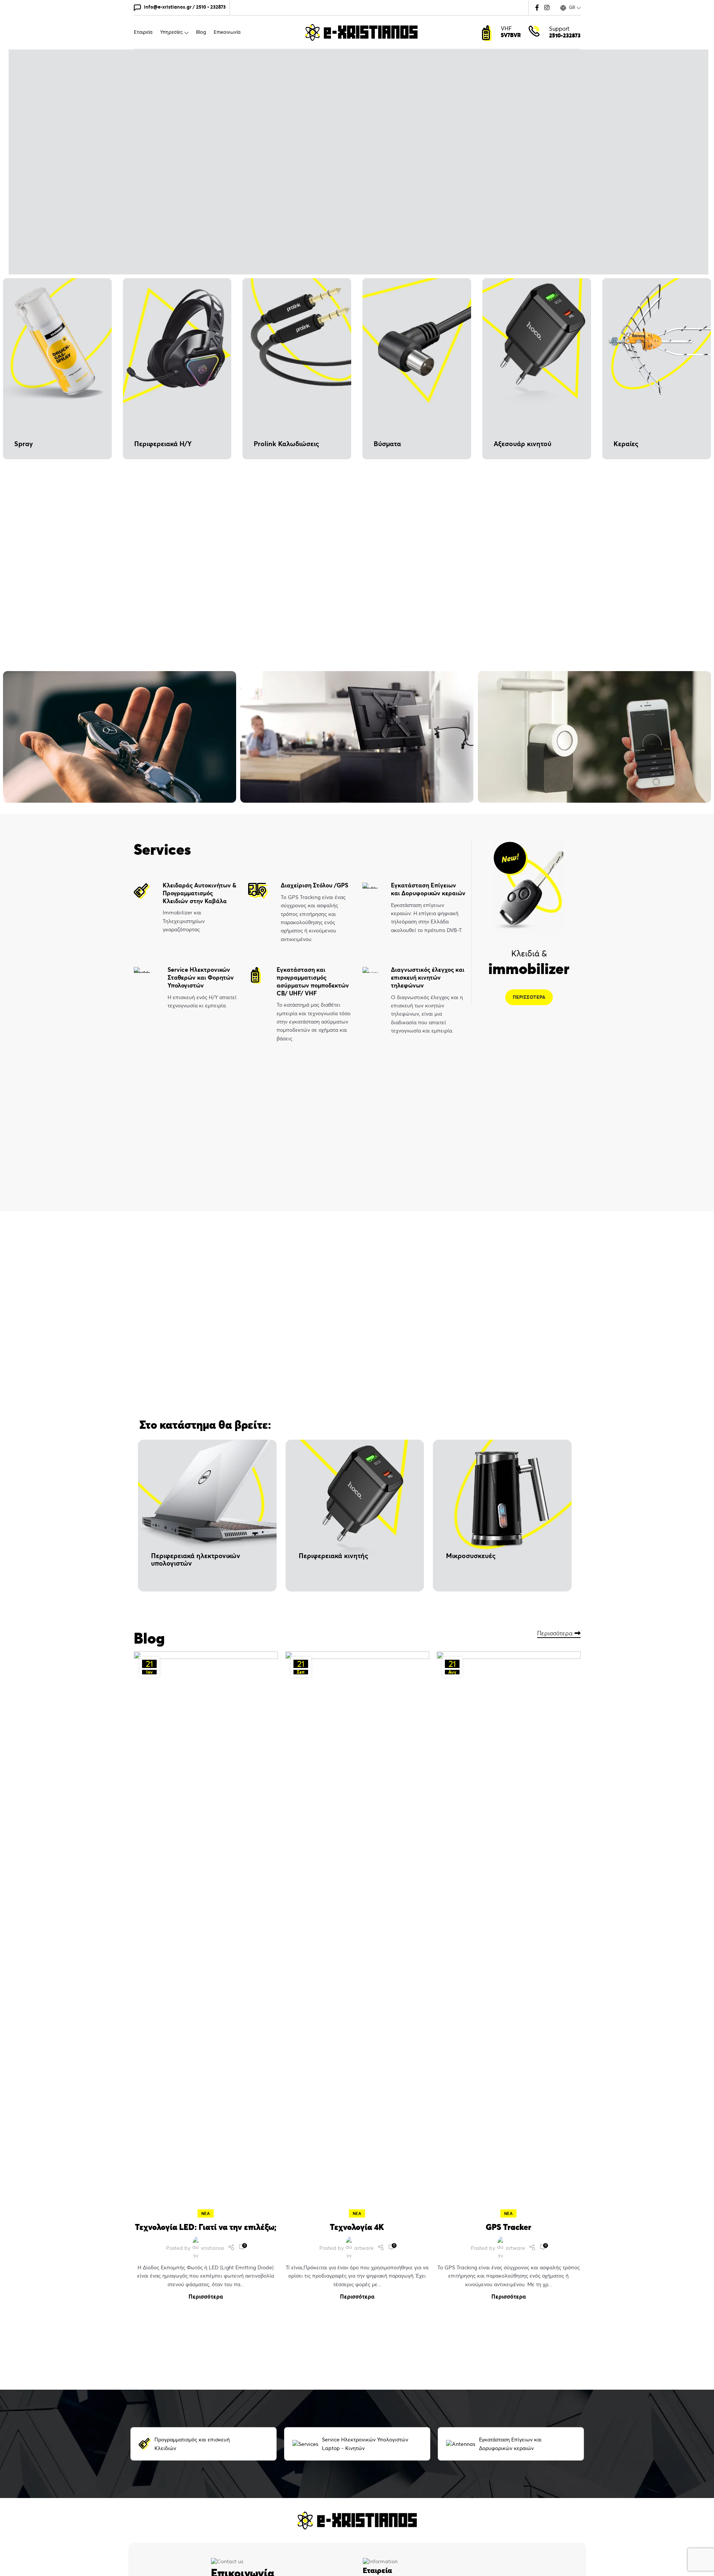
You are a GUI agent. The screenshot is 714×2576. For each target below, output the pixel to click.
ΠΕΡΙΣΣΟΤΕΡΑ (529, 997)
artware (364, 2248)
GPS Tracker (508, 2227)
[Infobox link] (185, 908)
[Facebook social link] (537, 7)
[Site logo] (361, 31)
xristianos (213, 2248)
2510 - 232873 (211, 7)
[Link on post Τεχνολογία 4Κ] (357, 1933)
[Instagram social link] (547, 7)
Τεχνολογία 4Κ (357, 2227)
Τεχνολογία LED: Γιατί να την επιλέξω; (206, 2227)
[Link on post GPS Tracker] (509, 1933)
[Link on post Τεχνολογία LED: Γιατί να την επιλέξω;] (206, 1933)
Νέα (206, 2213)
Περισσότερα (555, 1633)
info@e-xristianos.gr (168, 7)
